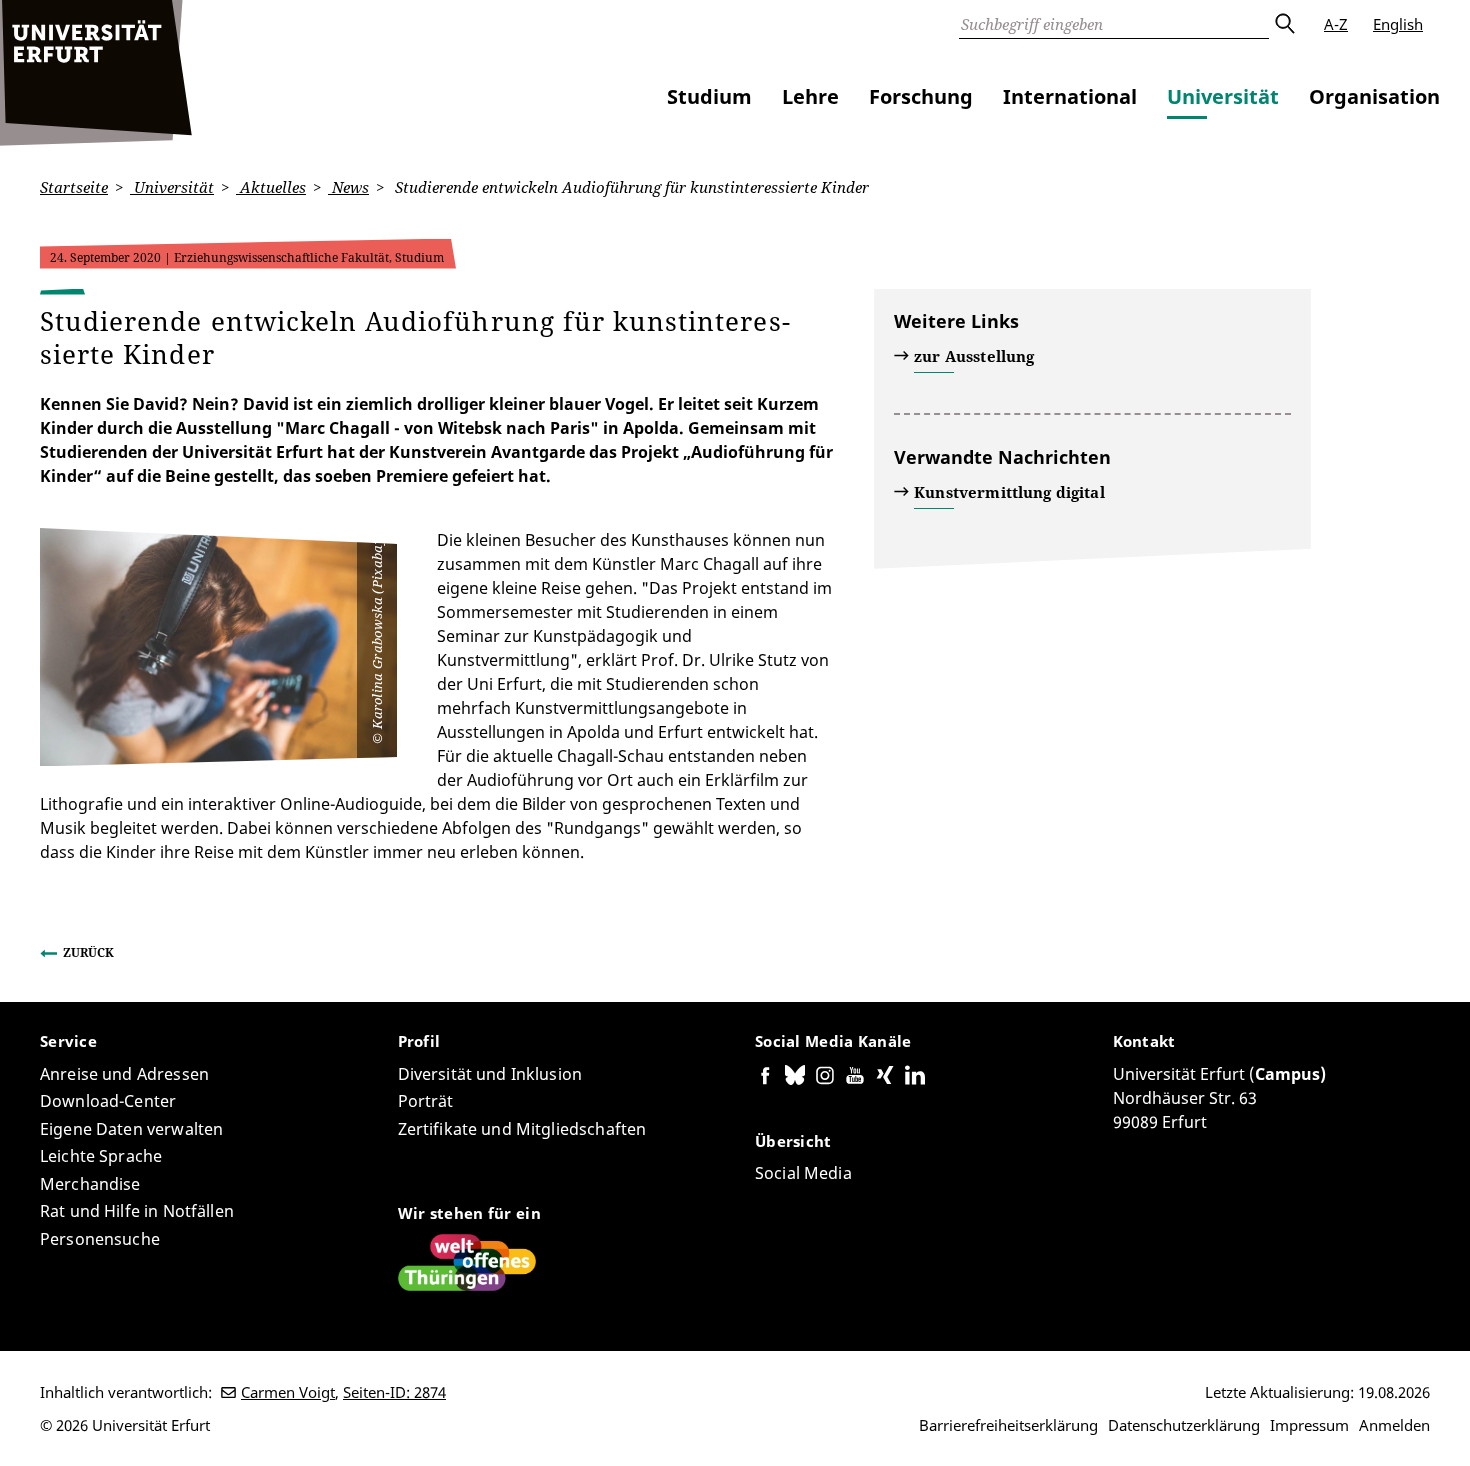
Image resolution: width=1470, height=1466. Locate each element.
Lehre (810, 96)
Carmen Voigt (288, 1392)
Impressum (1309, 1425)
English (1398, 24)
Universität (1223, 96)
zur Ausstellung (974, 356)
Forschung (921, 96)
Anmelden (1394, 1425)
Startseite (74, 187)
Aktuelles (271, 187)
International (1070, 96)
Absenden (1284, 24)
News (348, 187)
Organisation (1374, 96)
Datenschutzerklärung (1184, 1425)
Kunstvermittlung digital (1009, 492)
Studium (709, 96)
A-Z (1336, 24)
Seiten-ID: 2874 (394, 1392)
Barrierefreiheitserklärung (1008, 1425)
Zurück (88, 952)
